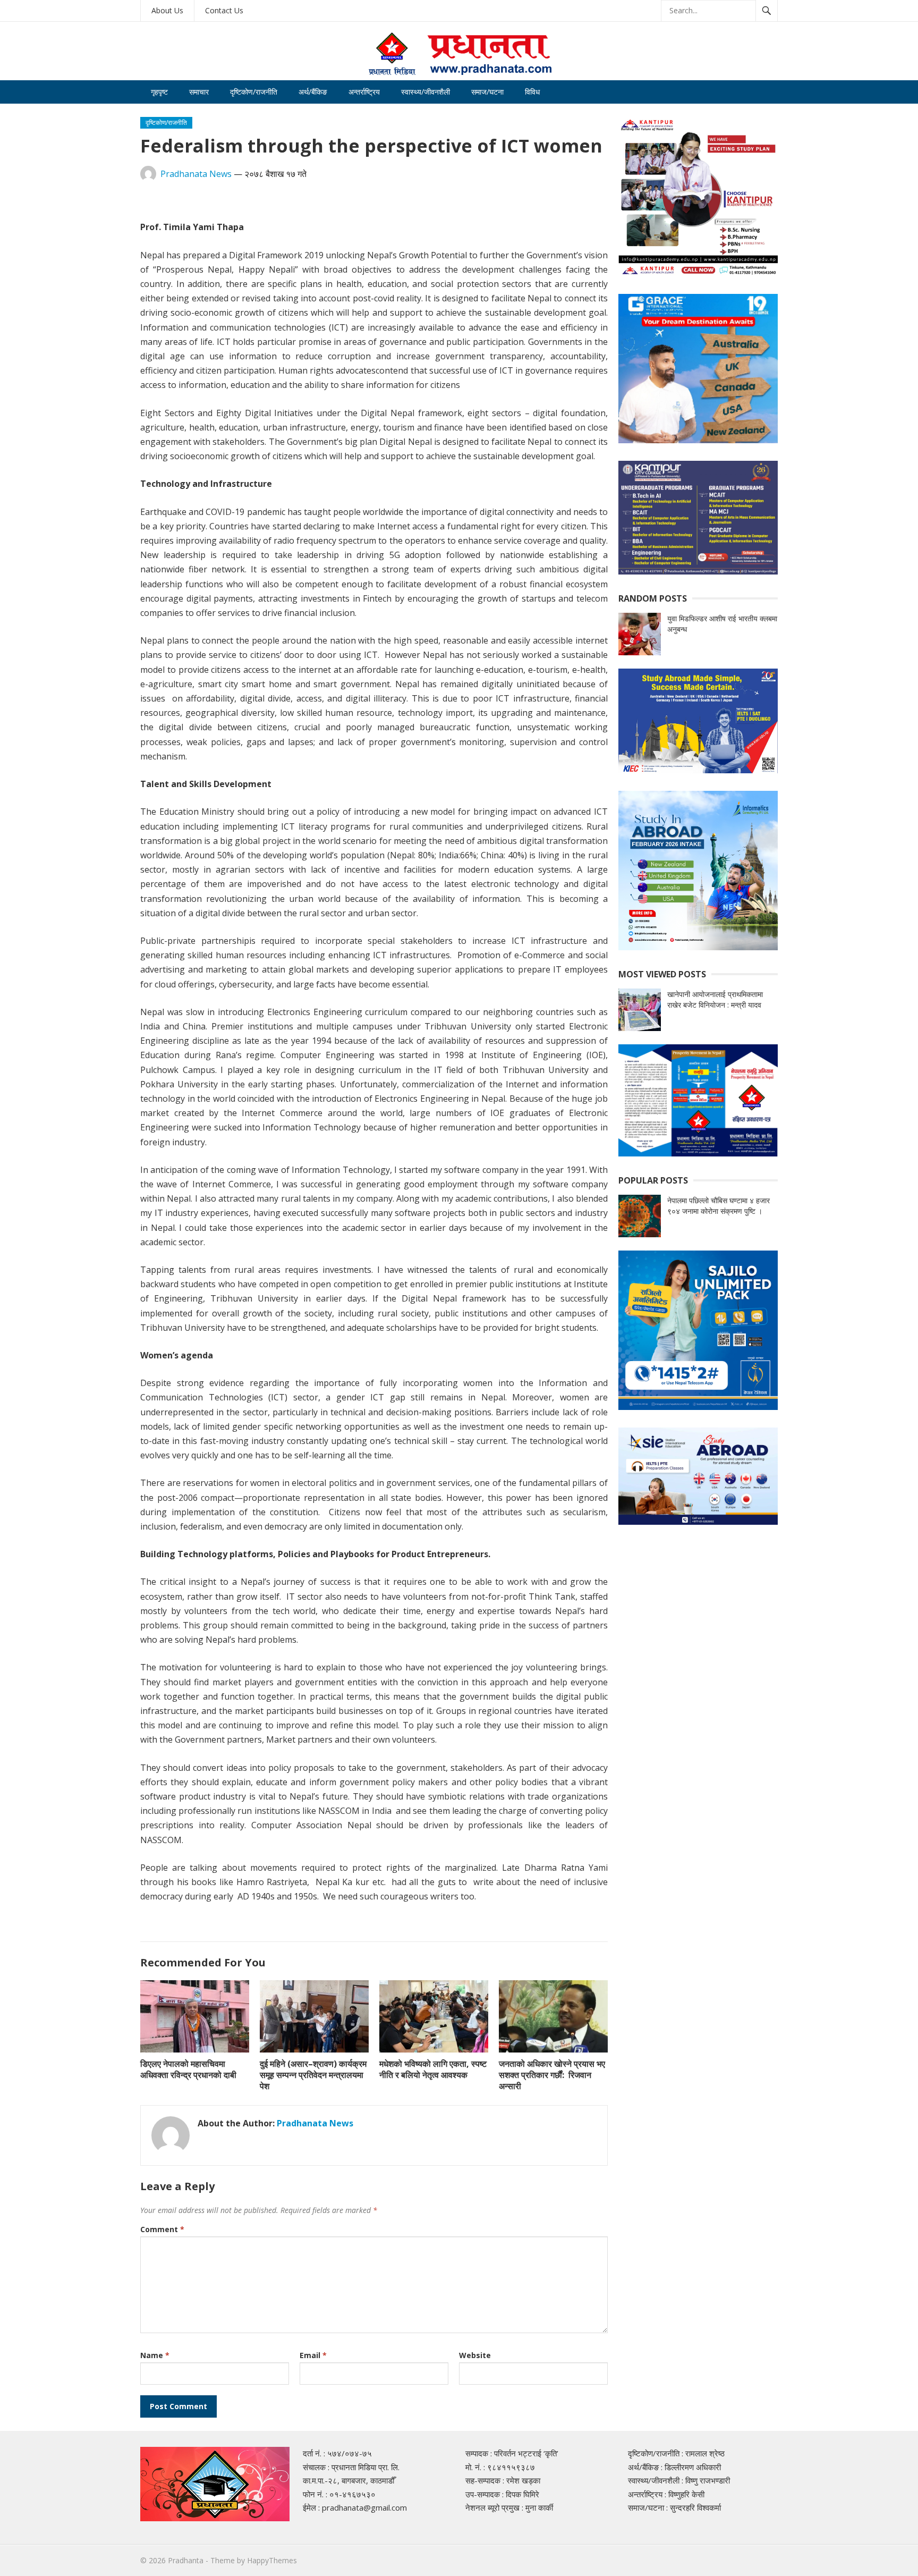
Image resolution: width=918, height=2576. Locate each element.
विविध (532, 92)
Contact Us (224, 10)
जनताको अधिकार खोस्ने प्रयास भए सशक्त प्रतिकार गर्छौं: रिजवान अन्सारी (552, 2075)
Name (155, 2355)
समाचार (199, 92)
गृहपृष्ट (159, 92)
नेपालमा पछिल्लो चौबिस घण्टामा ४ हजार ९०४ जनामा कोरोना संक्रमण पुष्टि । (719, 1206)
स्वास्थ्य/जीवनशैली (426, 92)
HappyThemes (272, 2560)
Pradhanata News (196, 174)
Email (313, 2355)
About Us (167, 10)
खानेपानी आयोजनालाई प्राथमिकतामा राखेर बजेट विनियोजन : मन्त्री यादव (715, 999)
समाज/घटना (487, 92)
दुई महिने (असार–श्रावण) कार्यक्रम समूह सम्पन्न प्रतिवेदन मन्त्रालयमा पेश (313, 2075)
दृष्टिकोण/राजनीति (254, 92)
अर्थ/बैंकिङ (313, 92)
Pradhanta (186, 2560)
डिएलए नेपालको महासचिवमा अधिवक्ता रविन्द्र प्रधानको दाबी (188, 2069)
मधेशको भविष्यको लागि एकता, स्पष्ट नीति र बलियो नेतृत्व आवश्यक (433, 2069)
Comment (162, 2229)
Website (475, 2355)
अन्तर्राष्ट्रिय (364, 92)
